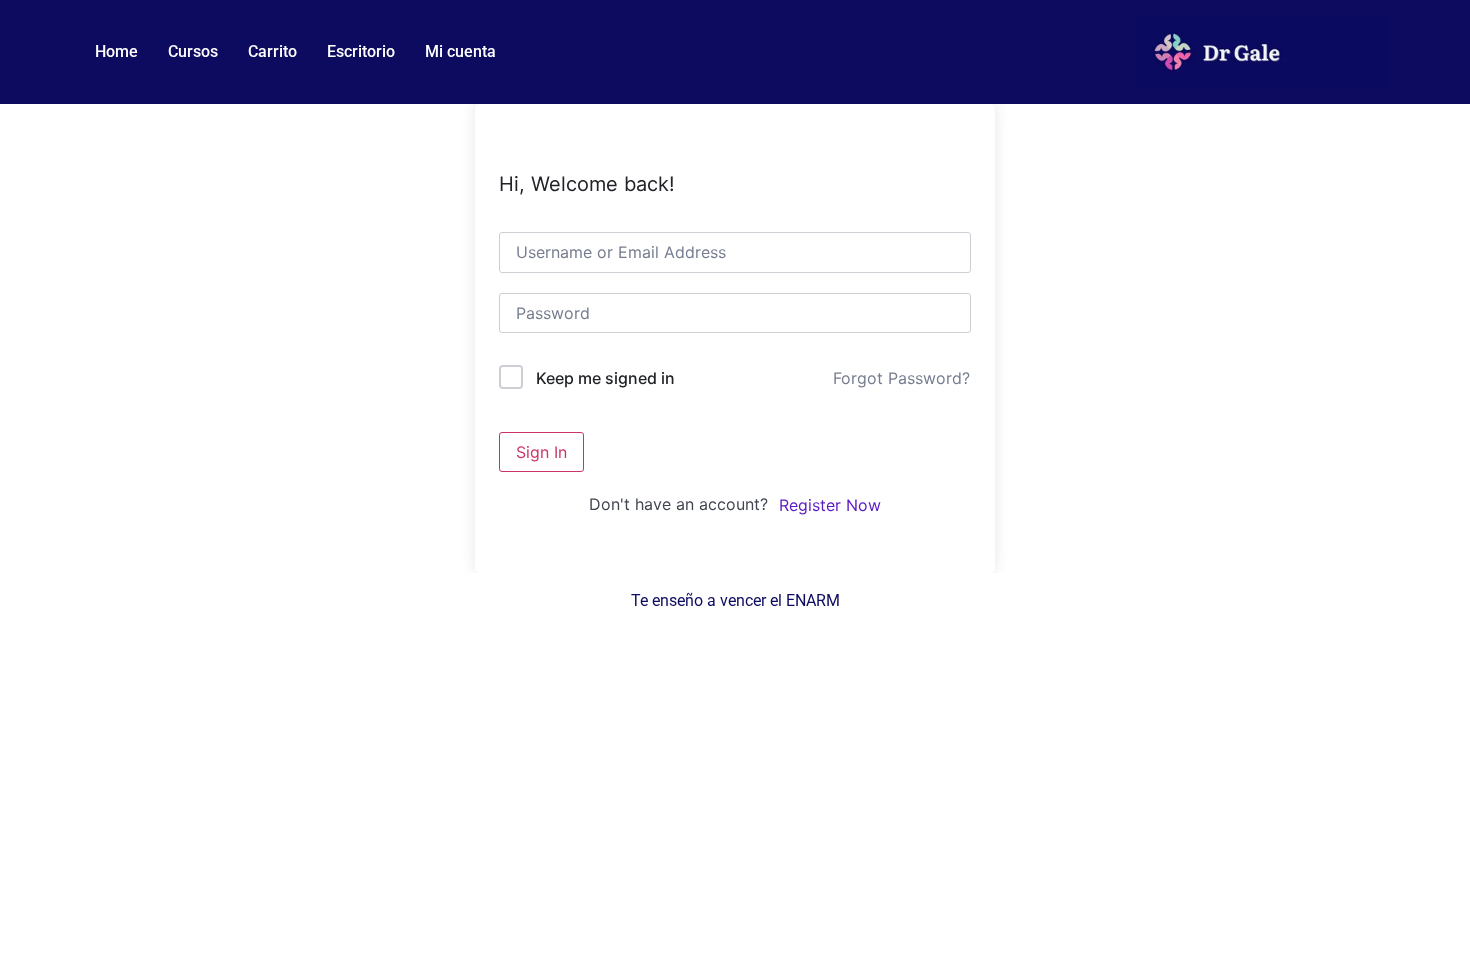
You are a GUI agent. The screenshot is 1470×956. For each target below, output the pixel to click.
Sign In (541, 452)
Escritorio (361, 51)
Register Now (830, 505)
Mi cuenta (460, 51)
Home (116, 51)
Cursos (193, 51)
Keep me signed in (605, 378)
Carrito (272, 51)
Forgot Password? (901, 378)
